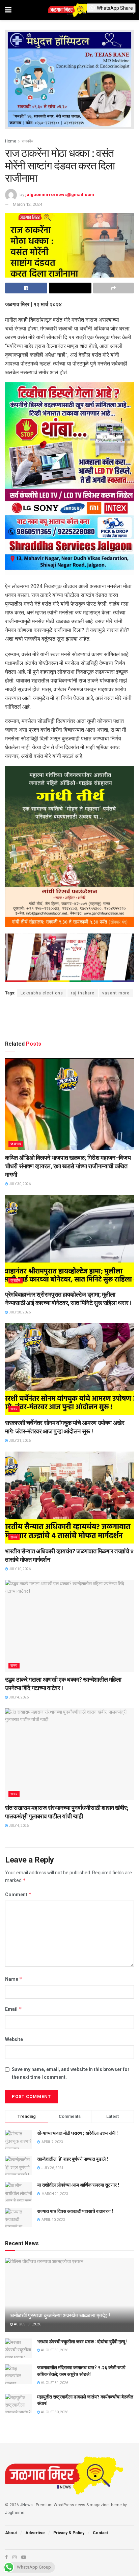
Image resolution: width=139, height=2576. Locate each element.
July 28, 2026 (19, 1312)
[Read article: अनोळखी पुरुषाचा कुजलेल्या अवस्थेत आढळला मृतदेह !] (69, 2304)
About (11, 2533)
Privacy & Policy (69, 2533)
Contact (100, 2533)
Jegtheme (15, 2513)
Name (14, 1979)
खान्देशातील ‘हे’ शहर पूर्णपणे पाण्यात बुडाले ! (73, 2159)
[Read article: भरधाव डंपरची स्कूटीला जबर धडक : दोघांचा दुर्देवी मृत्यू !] (19, 2348)
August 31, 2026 (27, 2324)
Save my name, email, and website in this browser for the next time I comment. (71, 2073)
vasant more (116, 993)
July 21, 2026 (19, 1441)
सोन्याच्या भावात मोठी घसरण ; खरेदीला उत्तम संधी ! (77, 2133)
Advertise (35, 2533)
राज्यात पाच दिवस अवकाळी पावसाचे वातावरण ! (75, 2211)
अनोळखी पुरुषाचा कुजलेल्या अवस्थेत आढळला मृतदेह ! (60, 2315)
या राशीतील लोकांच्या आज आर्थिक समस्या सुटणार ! (78, 2185)
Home (11, 141)
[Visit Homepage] (69, 10)
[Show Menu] (8, 10)
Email (13, 2009)
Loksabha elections (42, 993)
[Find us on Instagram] (15, 2557)
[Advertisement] (69, 1017)
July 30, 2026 (19, 1184)
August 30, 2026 (54, 2412)
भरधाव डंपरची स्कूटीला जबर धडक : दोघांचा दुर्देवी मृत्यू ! (82, 2342)
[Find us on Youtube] (24, 2557)
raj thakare (83, 993)
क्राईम (16, 1281)
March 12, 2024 (27, 204)
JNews (26, 2505)
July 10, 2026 (19, 1569)
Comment (18, 1894)
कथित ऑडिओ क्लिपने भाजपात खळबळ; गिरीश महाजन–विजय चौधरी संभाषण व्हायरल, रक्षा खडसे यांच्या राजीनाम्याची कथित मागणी (68, 1166)
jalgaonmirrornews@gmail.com (60, 194)
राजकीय (27, 141)
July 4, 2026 (18, 1697)
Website (14, 2039)
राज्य (14, 1409)
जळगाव (16, 1144)
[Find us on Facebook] (6, 2557)
